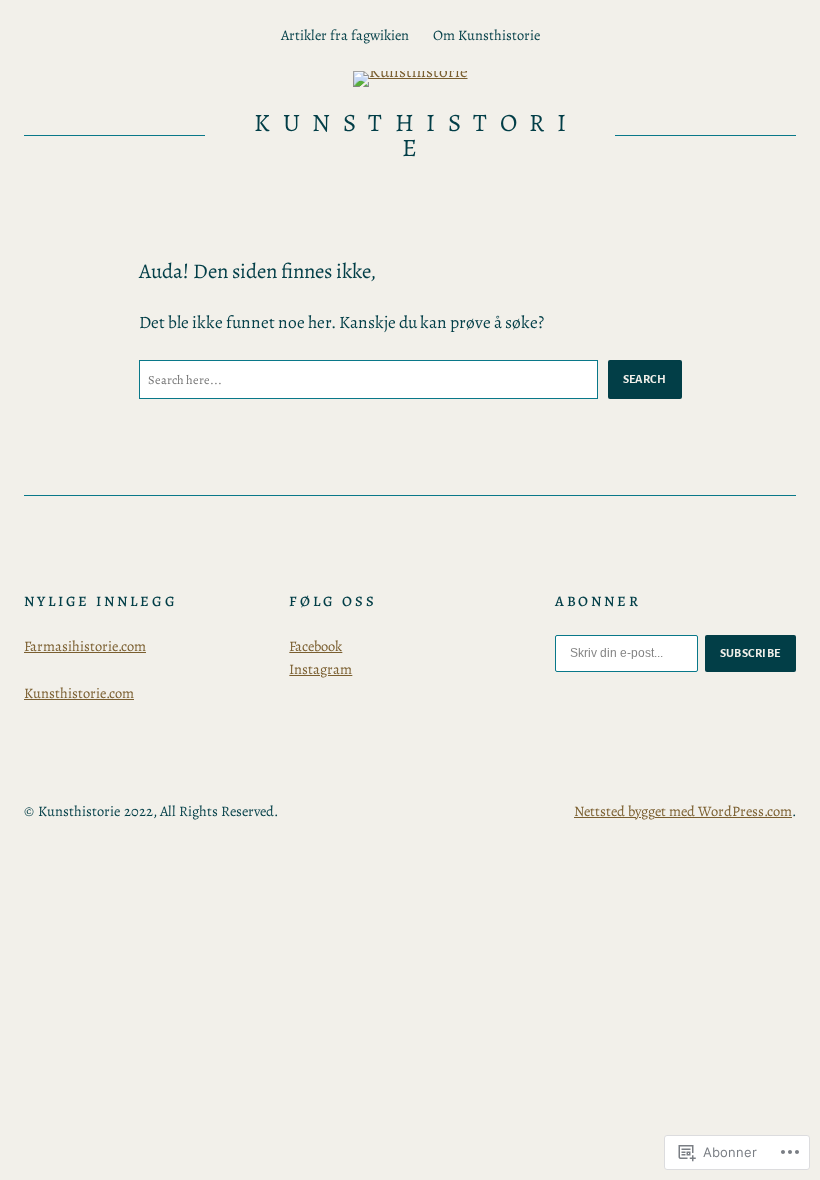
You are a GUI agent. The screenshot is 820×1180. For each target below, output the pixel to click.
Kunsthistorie (416, 135)
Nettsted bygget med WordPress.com (683, 811)
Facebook (315, 646)
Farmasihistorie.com (85, 646)
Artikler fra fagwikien (345, 35)
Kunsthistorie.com (79, 693)
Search (645, 379)
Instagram (320, 669)
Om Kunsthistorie (486, 35)
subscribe (751, 653)
